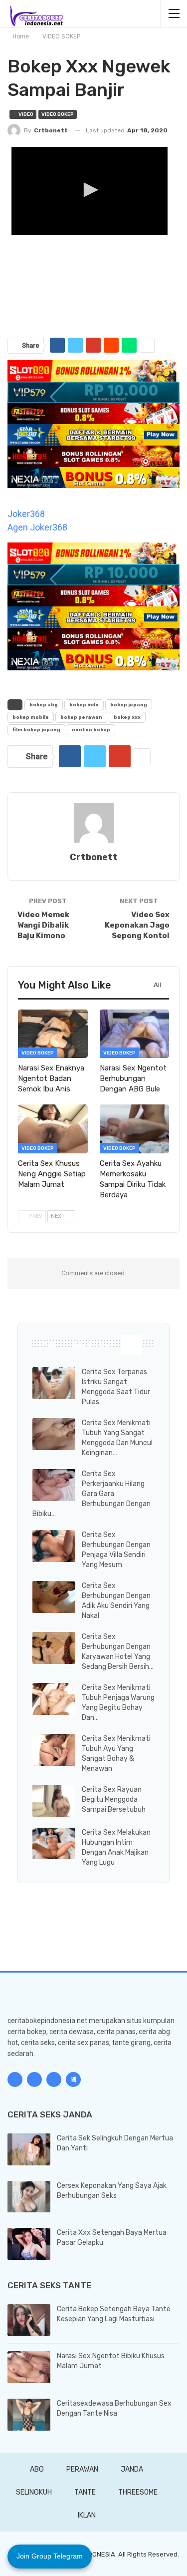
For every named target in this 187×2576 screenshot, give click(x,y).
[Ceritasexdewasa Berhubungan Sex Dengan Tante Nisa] (29, 2415)
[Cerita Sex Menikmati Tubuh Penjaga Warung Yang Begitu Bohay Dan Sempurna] (54, 1699)
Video (25, 114)
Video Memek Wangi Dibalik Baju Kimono (43, 925)
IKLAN (87, 2515)
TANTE (85, 2492)
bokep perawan (81, 717)
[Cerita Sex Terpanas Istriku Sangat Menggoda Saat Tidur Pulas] (54, 1383)
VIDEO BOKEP (58, 114)
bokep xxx (127, 717)
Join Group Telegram (50, 2556)
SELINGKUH (34, 2492)
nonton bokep (91, 730)
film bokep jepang (36, 730)
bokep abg (44, 705)
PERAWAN (82, 2469)
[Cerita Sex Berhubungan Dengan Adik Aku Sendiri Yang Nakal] (54, 1597)
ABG (37, 2469)
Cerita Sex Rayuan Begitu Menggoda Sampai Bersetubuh (114, 1800)
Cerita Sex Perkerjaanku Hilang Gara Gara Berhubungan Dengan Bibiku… (92, 1494)
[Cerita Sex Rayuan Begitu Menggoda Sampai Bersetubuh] (54, 1801)
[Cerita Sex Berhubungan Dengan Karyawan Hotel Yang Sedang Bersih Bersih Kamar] (54, 1648)
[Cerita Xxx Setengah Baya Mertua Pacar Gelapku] (29, 2244)
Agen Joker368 (37, 527)
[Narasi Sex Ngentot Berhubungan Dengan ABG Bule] (135, 1034)
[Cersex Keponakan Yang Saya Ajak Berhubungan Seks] (29, 2197)
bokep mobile (31, 717)
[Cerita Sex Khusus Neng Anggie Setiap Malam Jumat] (53, 1129)
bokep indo (84, 705)
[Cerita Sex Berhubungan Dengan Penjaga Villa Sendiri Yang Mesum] (54, 1546)
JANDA (132, 2469)
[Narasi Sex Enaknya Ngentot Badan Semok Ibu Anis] (53, 1034)
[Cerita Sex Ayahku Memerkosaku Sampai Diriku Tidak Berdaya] (135, 1129)
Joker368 (26, 514)
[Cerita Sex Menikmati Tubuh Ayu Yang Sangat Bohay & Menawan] (54, 1750)
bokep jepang (129, 705)
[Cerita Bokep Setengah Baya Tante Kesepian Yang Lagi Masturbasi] (29, 2320)
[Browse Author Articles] (93, 823)
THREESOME (138, 2492)
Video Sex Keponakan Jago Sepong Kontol (137, 925)
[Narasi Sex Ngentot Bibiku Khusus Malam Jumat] (29, 2367)
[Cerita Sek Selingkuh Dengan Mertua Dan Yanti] (29, 2149)
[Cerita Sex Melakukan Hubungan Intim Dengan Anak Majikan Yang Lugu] (54, 1844)
